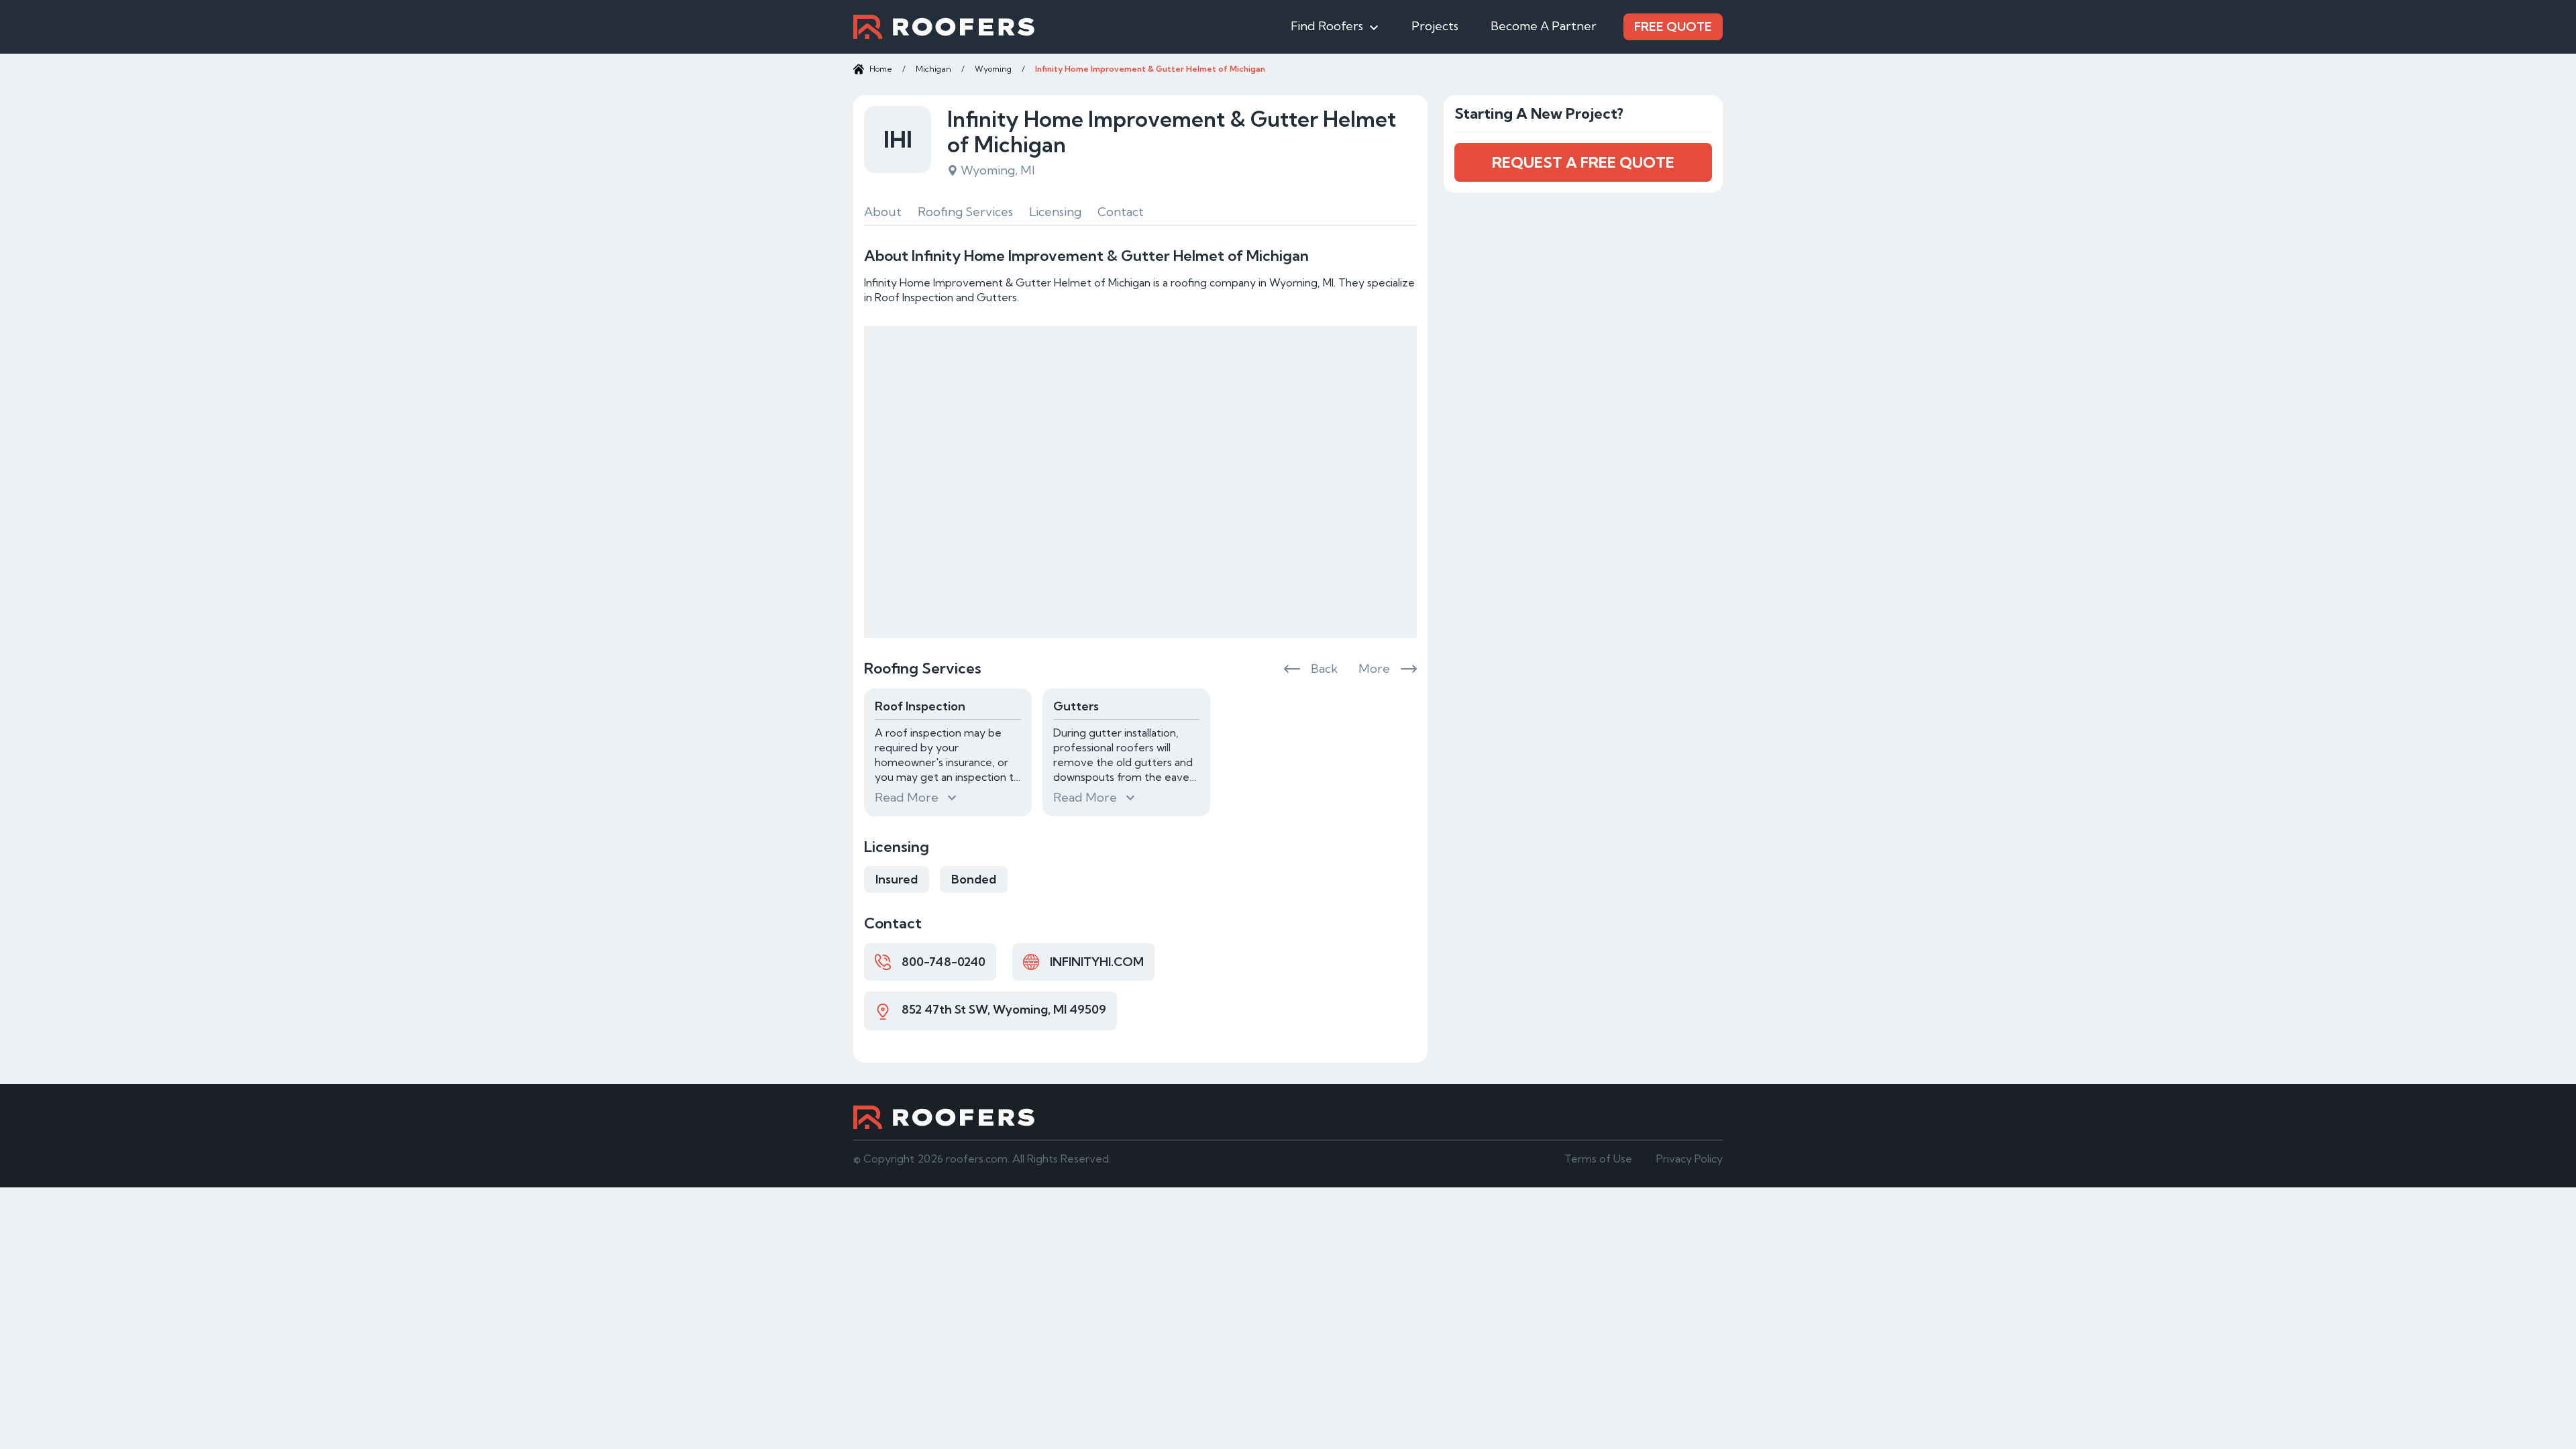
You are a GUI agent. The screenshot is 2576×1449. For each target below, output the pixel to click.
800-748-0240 (944, 962)
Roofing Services (965, 212)
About (883, 212)
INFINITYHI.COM (1097, 962)
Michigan (933, 69)
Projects (1435, 26)
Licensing (1055, 212)
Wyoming (993, 69)
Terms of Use (1598, 1159)
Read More (907, 797)
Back (1324, 668)
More (1374, 668)
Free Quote (1673, 26)
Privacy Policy (1689, 1159)
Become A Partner (1544, 26)
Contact (1121, 212)
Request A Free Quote (1583, 162)
